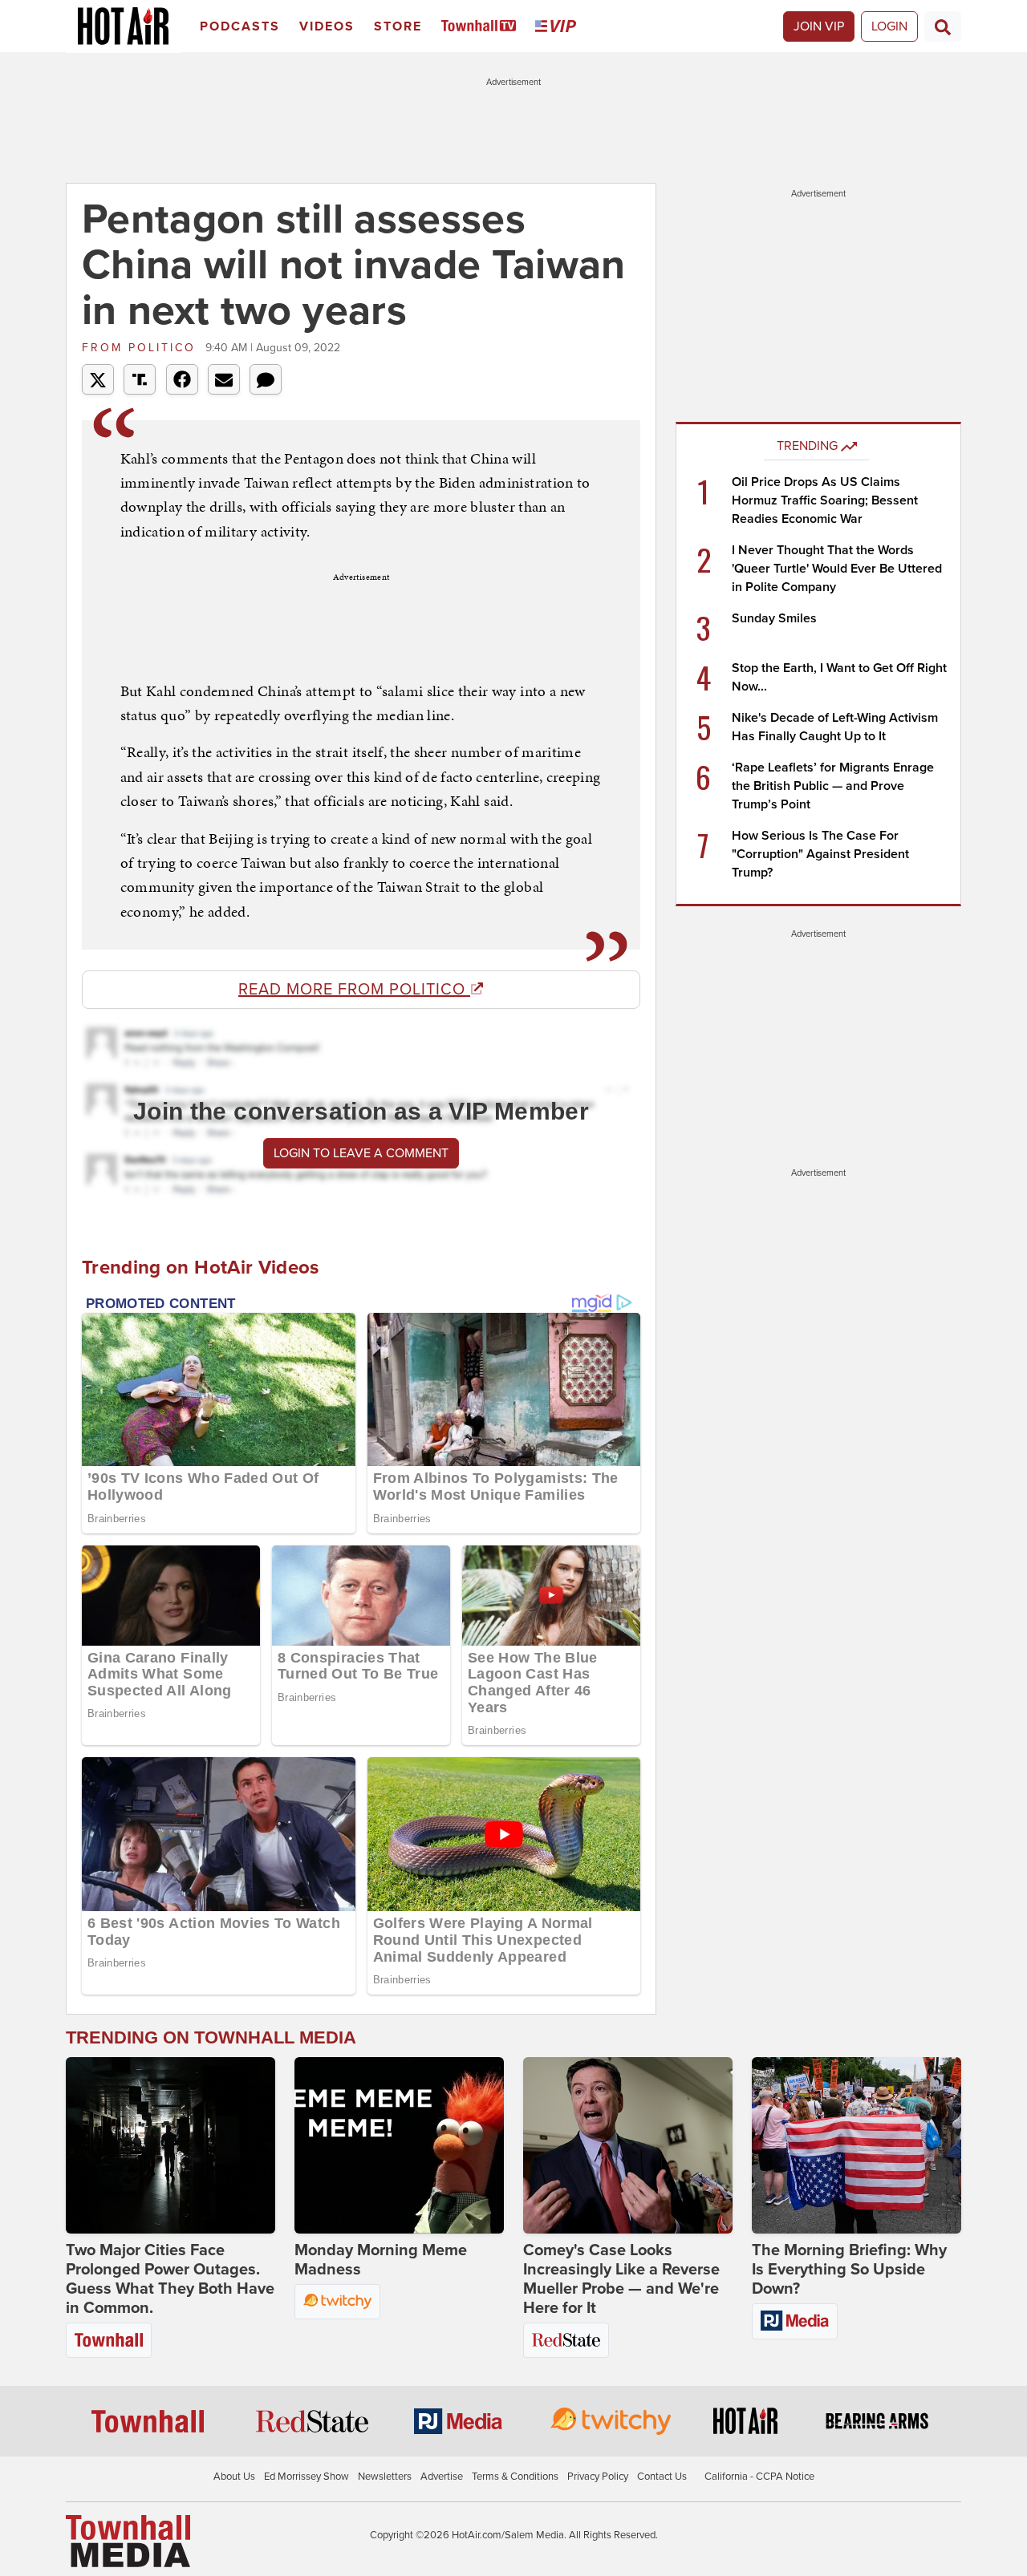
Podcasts (240, 26)
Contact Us (662, 2477)
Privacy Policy (598, 2477)
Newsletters (385, 2477)
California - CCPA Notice (759, 2477)
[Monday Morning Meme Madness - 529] (399, 2145)
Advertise (442, 2477)
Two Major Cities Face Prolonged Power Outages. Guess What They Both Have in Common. (170, 2279)
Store (398, 26)
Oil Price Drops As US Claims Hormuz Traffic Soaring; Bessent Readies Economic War (825, 500)
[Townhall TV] (482, 27)
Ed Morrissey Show (306, 2477)
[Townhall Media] (128, 2541)
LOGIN (889, 26)
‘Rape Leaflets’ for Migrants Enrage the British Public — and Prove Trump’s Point (833, 786)
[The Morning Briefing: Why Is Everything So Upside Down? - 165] (857, 2145)
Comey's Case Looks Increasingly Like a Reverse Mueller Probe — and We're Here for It (621, 2279)
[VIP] (558, 27)
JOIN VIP (819, 26)
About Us (234, 2477)
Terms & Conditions (515, 2477)
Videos (327, 26)
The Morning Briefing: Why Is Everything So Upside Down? (849, 2270)
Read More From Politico (354, 990)
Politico (142, 348)
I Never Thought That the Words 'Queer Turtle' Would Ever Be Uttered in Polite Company (837, 569)
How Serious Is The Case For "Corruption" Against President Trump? (820, 854)
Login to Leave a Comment (361, 1153)
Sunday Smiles (774, 618)
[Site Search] (943, 26)
